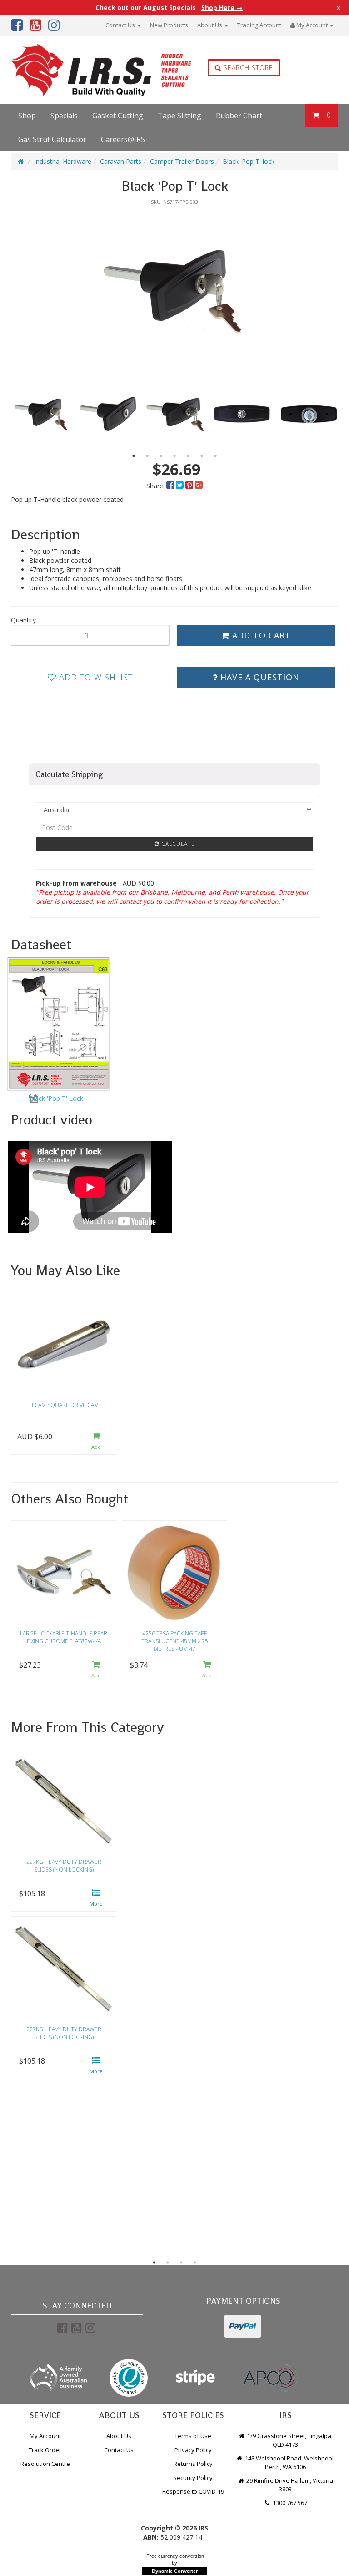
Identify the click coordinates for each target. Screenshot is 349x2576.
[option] (174, 290)
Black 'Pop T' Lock (56, 1098)
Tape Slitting (179, 116)
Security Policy (193, 2478)
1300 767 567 (289, 2503)
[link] (62, 2328)
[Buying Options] (96, 1899)
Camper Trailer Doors (182, 161)
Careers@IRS (123, 139)
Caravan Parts (121, 161)
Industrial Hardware (63, 161)
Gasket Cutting (118, 116)
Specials (64, 116)
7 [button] (215, 456)
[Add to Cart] (96, 1442)
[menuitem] (171, 486)
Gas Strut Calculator (52, 139)
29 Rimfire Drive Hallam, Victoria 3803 (289, 2485)
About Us (210, 25)
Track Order (45, 2450)
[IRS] (76, 70)
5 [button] (188, 456)
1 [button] (134, 456)
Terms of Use (193, 2436)
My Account (45, 2436)
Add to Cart (260, 635)
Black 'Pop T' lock (249, 161)
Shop (27, 116)
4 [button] (174, 456)
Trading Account (259, 25)
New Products (169, 25)
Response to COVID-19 (193, 2491)
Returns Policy (193, 2464)
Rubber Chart (239, 116)
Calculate (177, 844)
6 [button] (202, 456)
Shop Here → (222, 8)
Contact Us (121, 25)
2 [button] (147, 456)
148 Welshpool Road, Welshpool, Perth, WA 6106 (289, 2462)
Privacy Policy (193, 2450)
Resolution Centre (45, 2464)
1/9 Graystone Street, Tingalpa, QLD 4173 (289, 2440)
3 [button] (161, 456)
